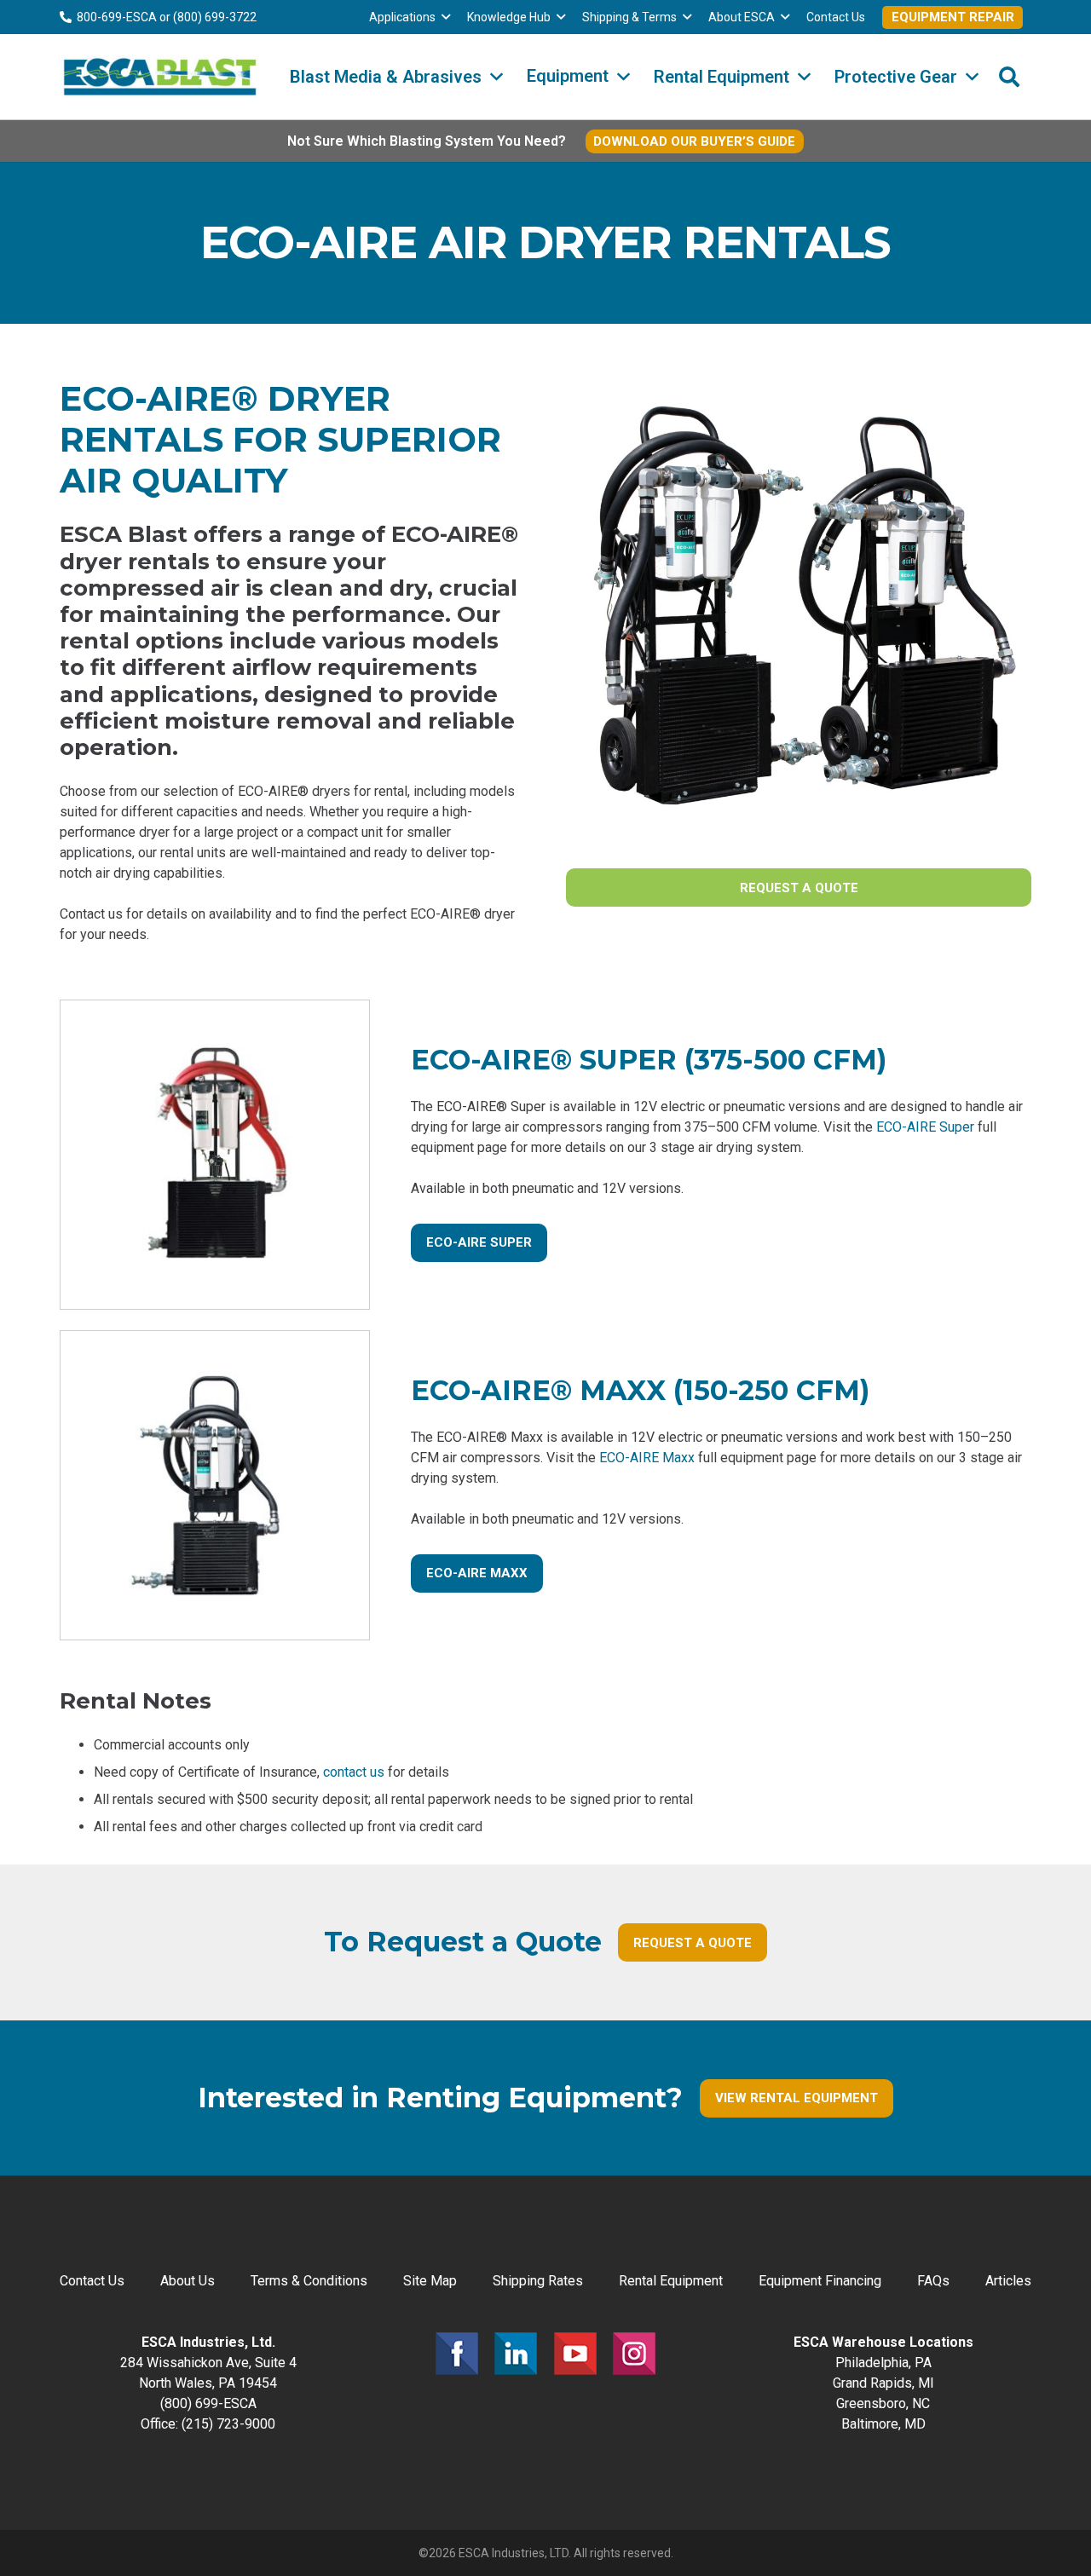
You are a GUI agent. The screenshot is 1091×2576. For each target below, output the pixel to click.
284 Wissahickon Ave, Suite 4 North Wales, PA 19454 (208, 2363)
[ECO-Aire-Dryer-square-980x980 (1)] (215, 1485)
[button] (446, 17)
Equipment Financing (820, 2281)
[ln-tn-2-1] (516, 2354)
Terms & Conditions (309, 2281)
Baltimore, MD (883, 2424)
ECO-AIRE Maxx (647, 1458)
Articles (1008, 2281)
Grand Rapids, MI (883, 2383)
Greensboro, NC (883, 2403)
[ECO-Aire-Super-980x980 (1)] (215, 1155)
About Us (188, 2281)
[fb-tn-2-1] (457, 2354)
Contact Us (92, 2281)
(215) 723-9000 (228, 2424)
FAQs (933, 2281)
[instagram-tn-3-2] (634, 2354)
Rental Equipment (671, 2281)
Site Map (430, 2281)
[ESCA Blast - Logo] (160, 77)
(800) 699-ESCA (208, 2403)
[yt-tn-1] (575, 2354)
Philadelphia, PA (883, 2363)
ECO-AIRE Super (925, 1127)
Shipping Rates (538, 2281)
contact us (354, 1772)
